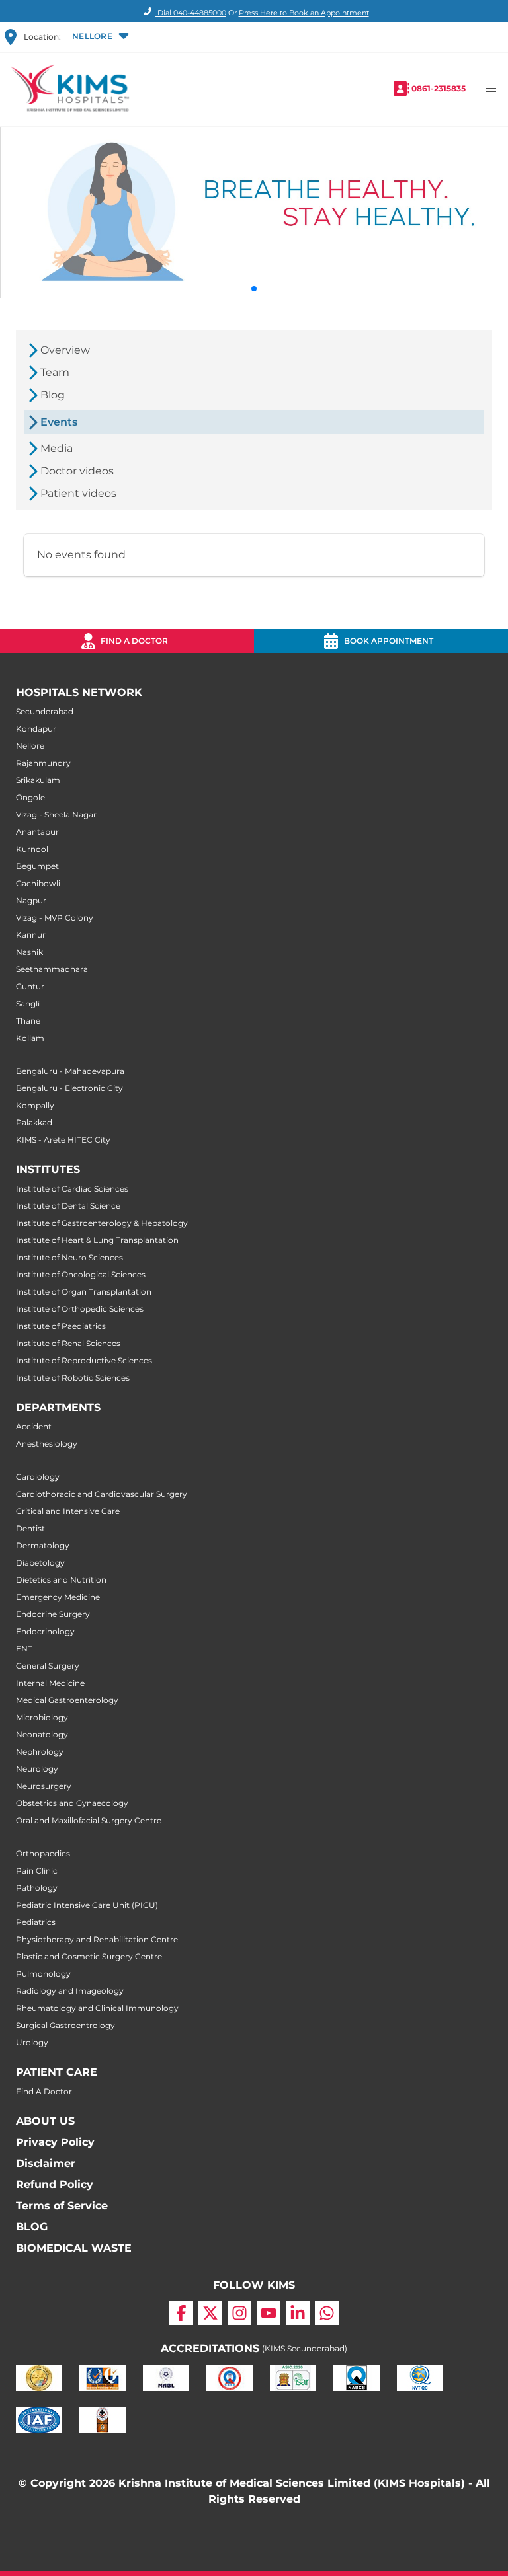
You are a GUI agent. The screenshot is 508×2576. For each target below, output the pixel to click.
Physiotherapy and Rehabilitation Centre (97, 1939)
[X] (210, 2313)
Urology (32, 2042)
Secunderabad (45, 711)
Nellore (30, 746)
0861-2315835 (439, 88)
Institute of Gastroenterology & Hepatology (102, 1223)
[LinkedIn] (298, 2313)
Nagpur (31, 900)
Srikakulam (38, 780)
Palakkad (34, 1122)
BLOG (32, 2227)
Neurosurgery (44, 1786)
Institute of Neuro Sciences (69, 1257)
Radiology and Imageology (70, 1991)
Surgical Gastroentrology (65, 2025)
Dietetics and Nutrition (61, 1580)
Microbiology (42, 1717)
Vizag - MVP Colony (55, 918)
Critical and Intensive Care (68, 1511)
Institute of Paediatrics (61, 1326)
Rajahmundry (43, 763)
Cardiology (38, 1477)
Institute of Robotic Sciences (73, 1378)
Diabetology (40, 1563)
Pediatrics (36, 1922)
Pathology (37, 1888)
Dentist (30, 1528)
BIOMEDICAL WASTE (74, 2248)
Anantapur (37, 832)
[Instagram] (239, 2313)
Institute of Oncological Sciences (81, 1274)
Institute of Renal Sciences (68, 1343)
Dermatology (43, 1545)
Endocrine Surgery (53, 1614)
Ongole (30, 797)
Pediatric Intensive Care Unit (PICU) (87, 1905)
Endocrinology (45, 1631)
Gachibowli (38, 883)
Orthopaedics (43, 1853)
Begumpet (37, 866)
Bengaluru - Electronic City (69, 1088)
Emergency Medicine (58, 1597)
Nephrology (40, 1752)
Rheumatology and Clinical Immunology (97, 2008)
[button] (99, 37)
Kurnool (32, 849)
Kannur (31, 935)
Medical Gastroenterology (67, 1700)
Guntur (30, 986)
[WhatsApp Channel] (327, 2313)
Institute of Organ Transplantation (84, 1292)
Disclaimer (46, 2163)
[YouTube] (269, 2313)
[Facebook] (181, 2313)
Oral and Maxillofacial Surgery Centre (89, 1820)
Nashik (29, 952)
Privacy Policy (55, 2142)
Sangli (28, 1004)
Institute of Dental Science (68, 1206)
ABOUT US (45, 2121)
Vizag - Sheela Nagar (56, 814)
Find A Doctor (44, 2091)
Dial (191, 13)
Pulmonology (43, 1974)
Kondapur (36, 729)
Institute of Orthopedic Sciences (80, 1309)
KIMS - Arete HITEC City (63, 1140)
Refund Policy (55, 2184)
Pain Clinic (37, 1871)
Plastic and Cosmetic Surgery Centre (89, 1956)
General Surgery (48, 1666)
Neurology (37, 1769)
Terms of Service (62, 2206)
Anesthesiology (47, 1444)
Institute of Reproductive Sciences (84, 1360)
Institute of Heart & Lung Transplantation (97, 1240)
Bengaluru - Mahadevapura (70, 1071)
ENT (24, 1648)
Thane (28, 1021)
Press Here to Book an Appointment (304, 13)
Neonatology (42, 1734)
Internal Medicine (50, 1683)
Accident (34, 1426)
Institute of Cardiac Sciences (72, 1189)
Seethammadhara (52, 969)
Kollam (30, 1038)
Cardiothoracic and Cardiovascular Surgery (102, 1494)
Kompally (35, 1105)
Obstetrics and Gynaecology (72, 1803)
